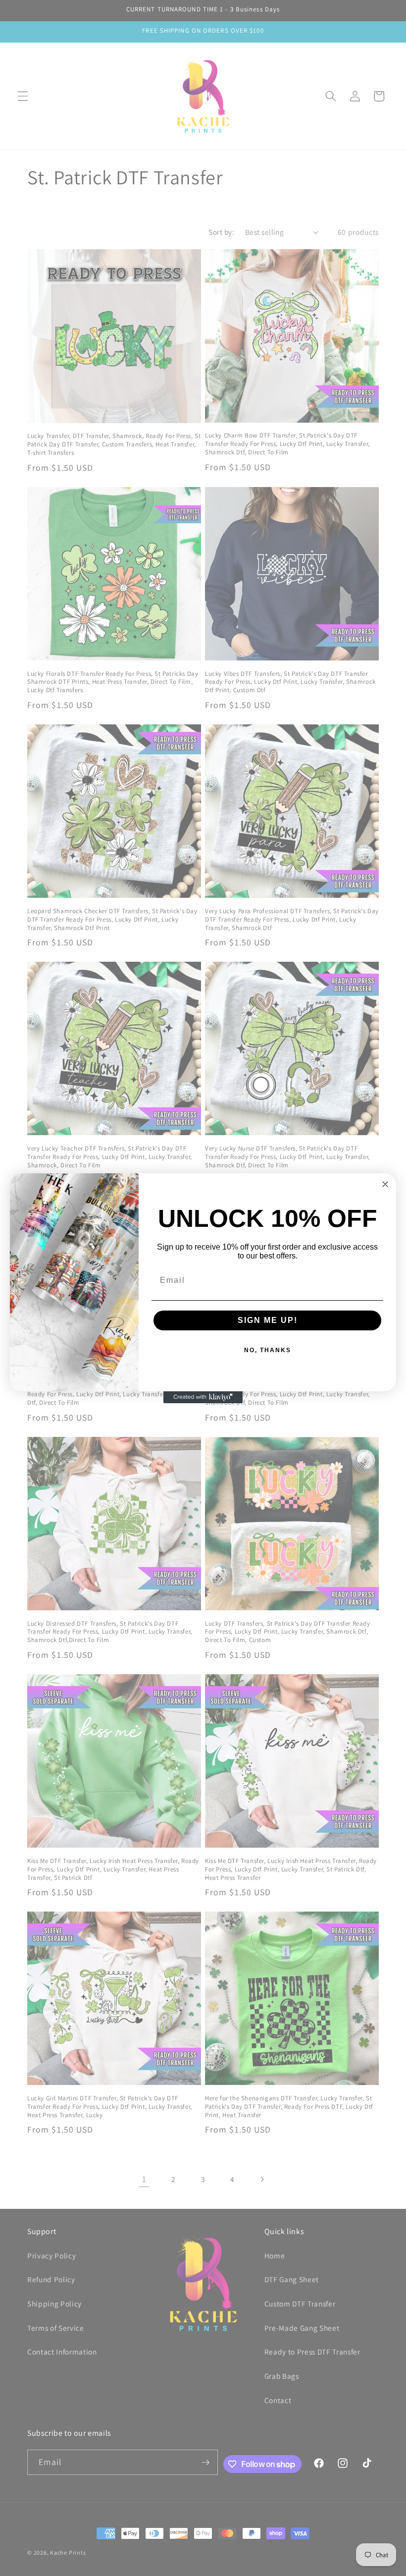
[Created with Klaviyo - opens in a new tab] (203, 1397)
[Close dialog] (385, 1184)
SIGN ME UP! (268, 1320)
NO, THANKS (268, 1350)
